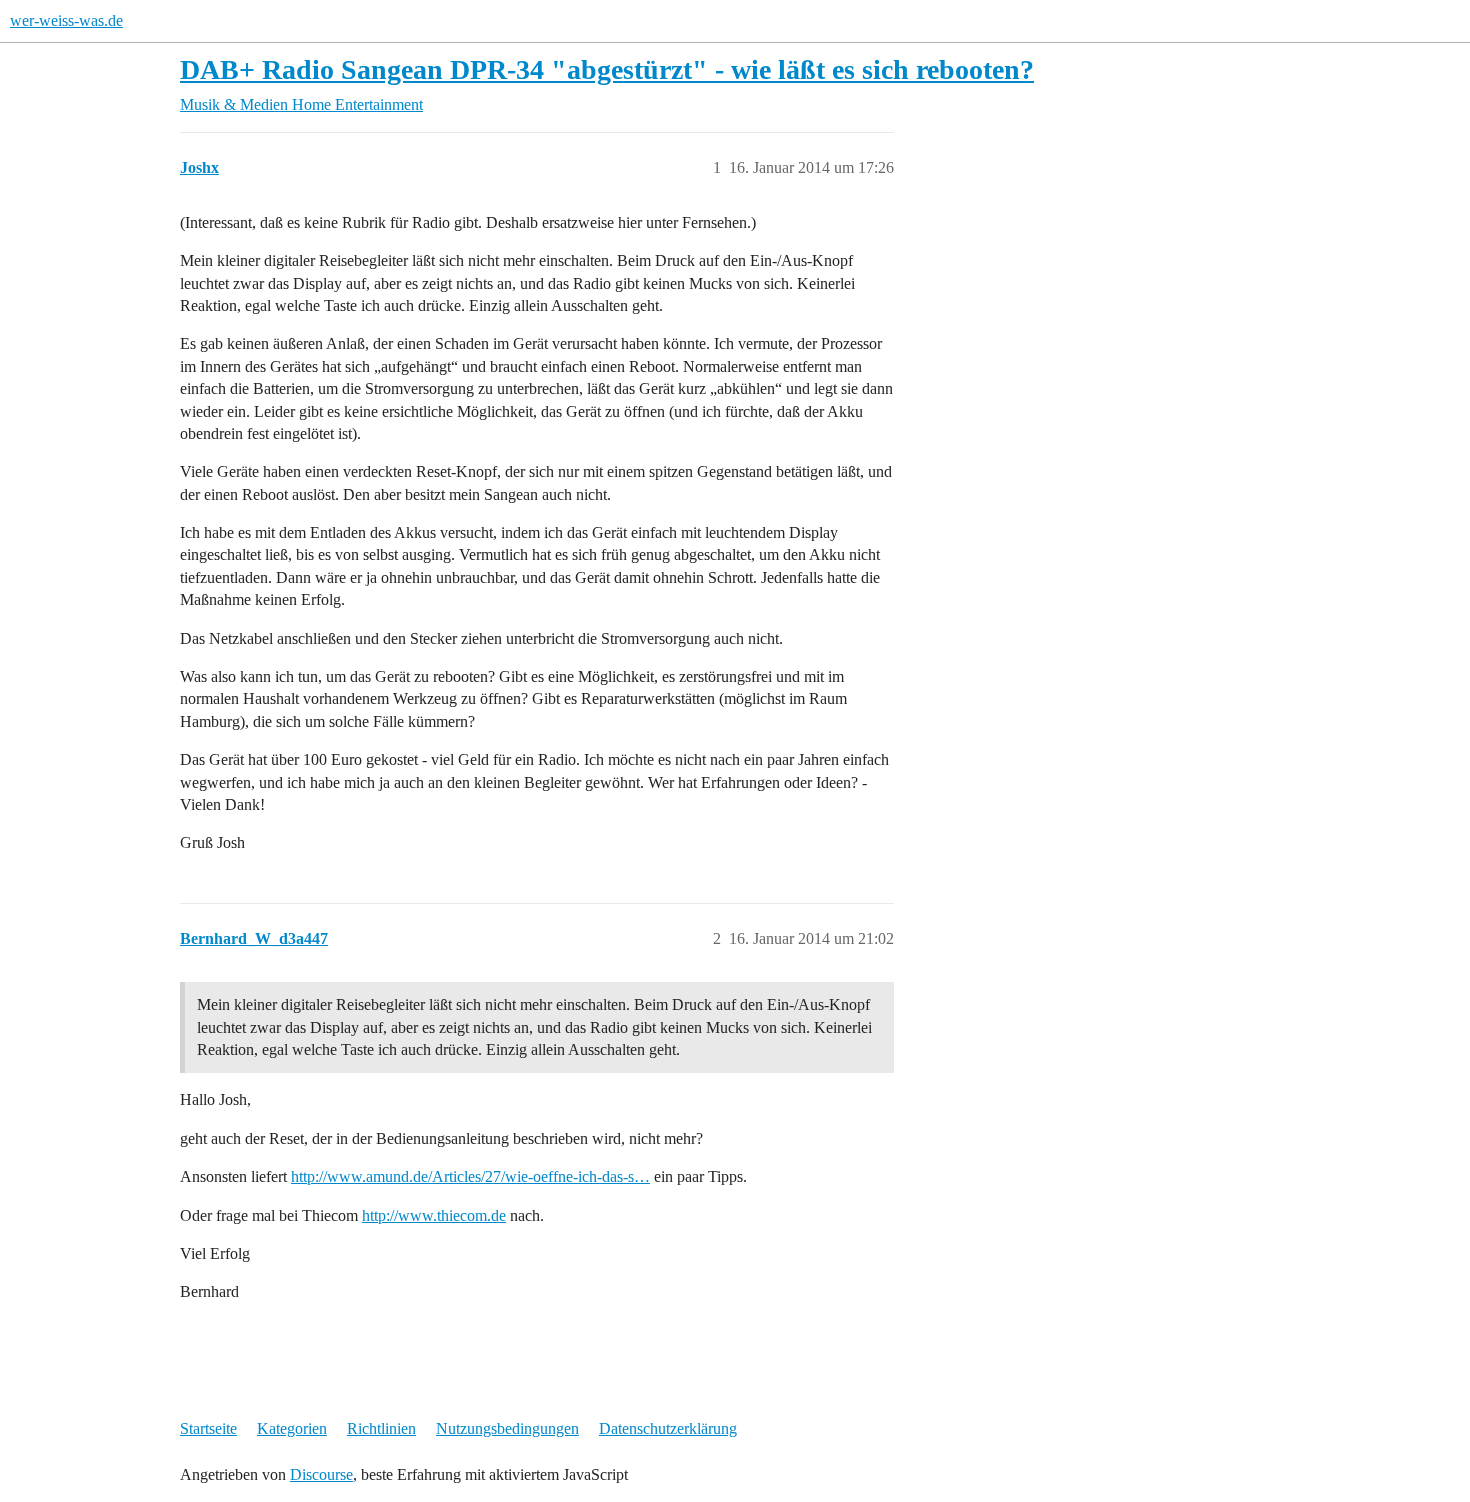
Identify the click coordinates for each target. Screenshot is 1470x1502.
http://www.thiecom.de (434, 1215)
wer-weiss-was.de (66, 20)
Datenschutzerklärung (668, 1428)
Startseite (208, 1428)
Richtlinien (381, 1428)
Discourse (321, 1474)
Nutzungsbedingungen (507, 1428)
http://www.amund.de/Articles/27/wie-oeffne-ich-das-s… (470, 1176)
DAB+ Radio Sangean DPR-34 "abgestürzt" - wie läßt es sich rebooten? (607, 69)
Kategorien (292, 1428)
